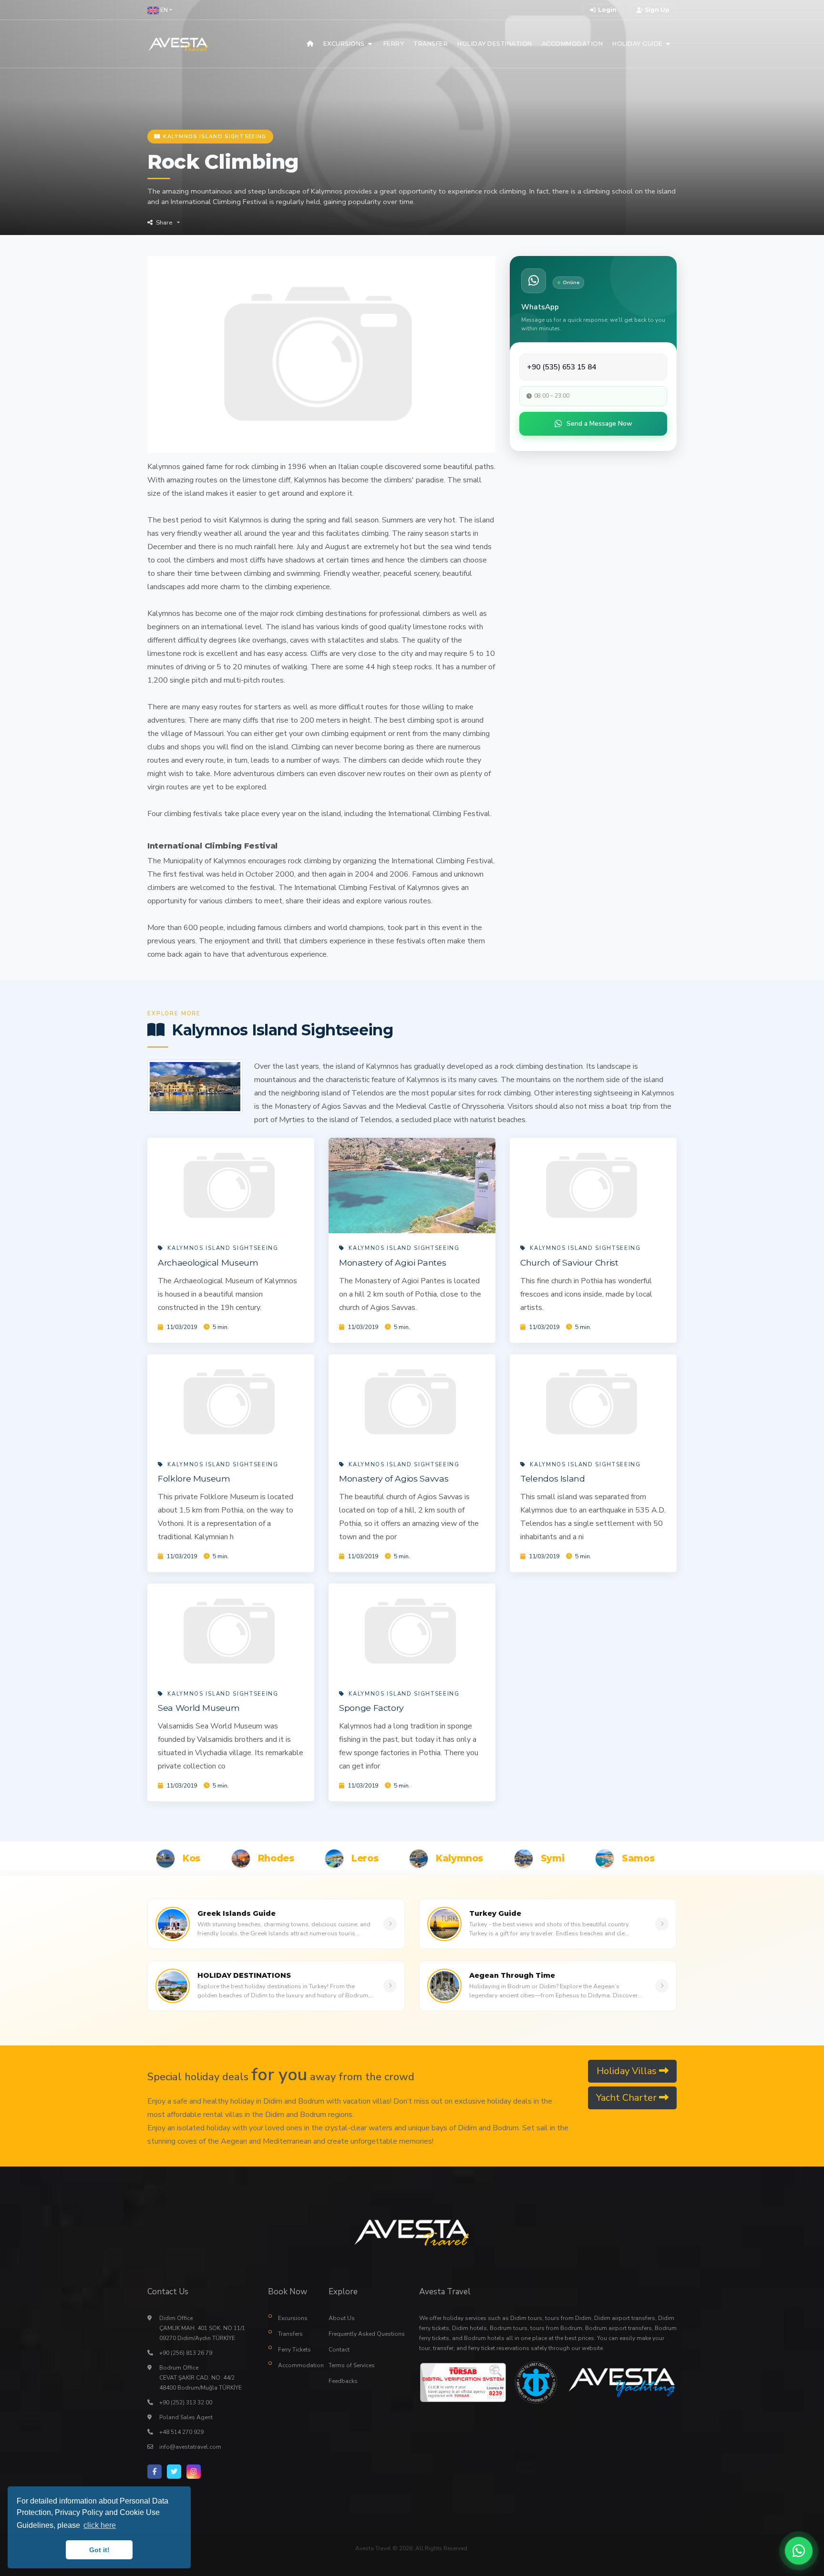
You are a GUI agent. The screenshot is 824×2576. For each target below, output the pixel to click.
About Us (342, 2318)
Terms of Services (352, 2365)
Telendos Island (553, 1478)
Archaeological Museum (208, 1262)
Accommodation (296, 2365)
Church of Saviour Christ (569, 1262)
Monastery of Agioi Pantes (392, 1262)
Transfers (290, 2334)
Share (164, 223)
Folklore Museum (194, 1478)
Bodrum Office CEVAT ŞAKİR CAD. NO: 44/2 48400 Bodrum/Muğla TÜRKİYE (201, 2378)
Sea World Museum (199, 1708)
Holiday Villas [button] (628, 2071)
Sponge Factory (371, 1708)
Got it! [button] (99, 2550)
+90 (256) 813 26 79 (186, 2353)
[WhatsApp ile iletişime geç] (799, 2551)
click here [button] (100, 2525)
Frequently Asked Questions (367, 2334)
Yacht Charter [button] (628, 2098)
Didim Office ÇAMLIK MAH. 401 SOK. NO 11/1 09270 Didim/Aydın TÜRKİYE (202, 2328)
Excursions (293, 2318)
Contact (339, 2350)
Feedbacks (343, 2381)
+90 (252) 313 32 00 (186, 2402)
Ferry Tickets (294, 2350)
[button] (160, 10)
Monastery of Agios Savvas (394, 1478)
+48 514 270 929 (181, 2432)
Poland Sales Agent (186, 2417)
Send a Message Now (599, 424)
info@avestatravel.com (190, 2447)
